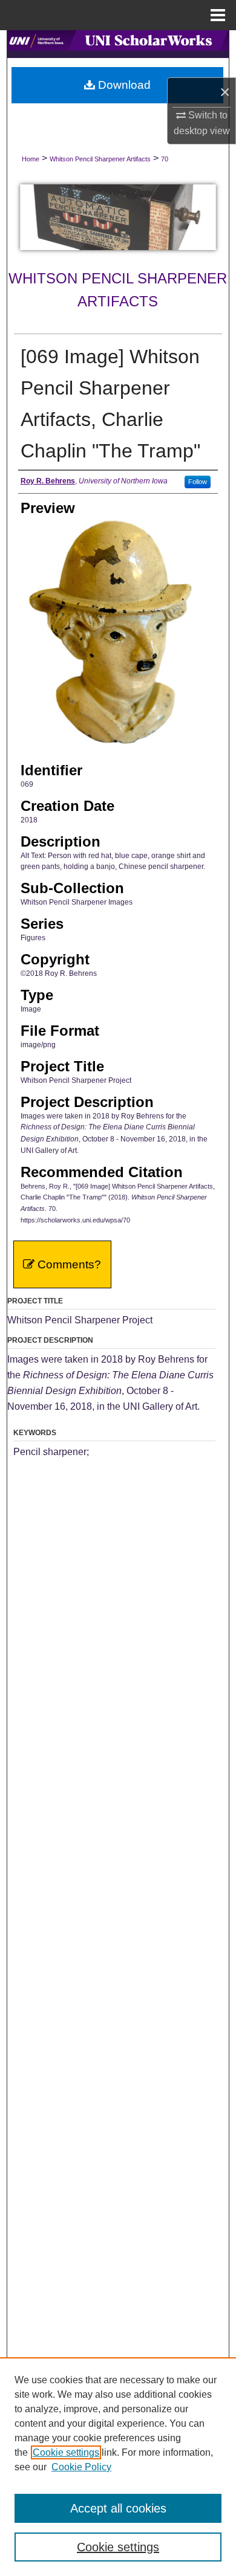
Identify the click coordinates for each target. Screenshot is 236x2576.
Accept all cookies (118, 2508)
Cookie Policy (81, 2467)
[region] (118, 2467)
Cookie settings (66, 2452)
